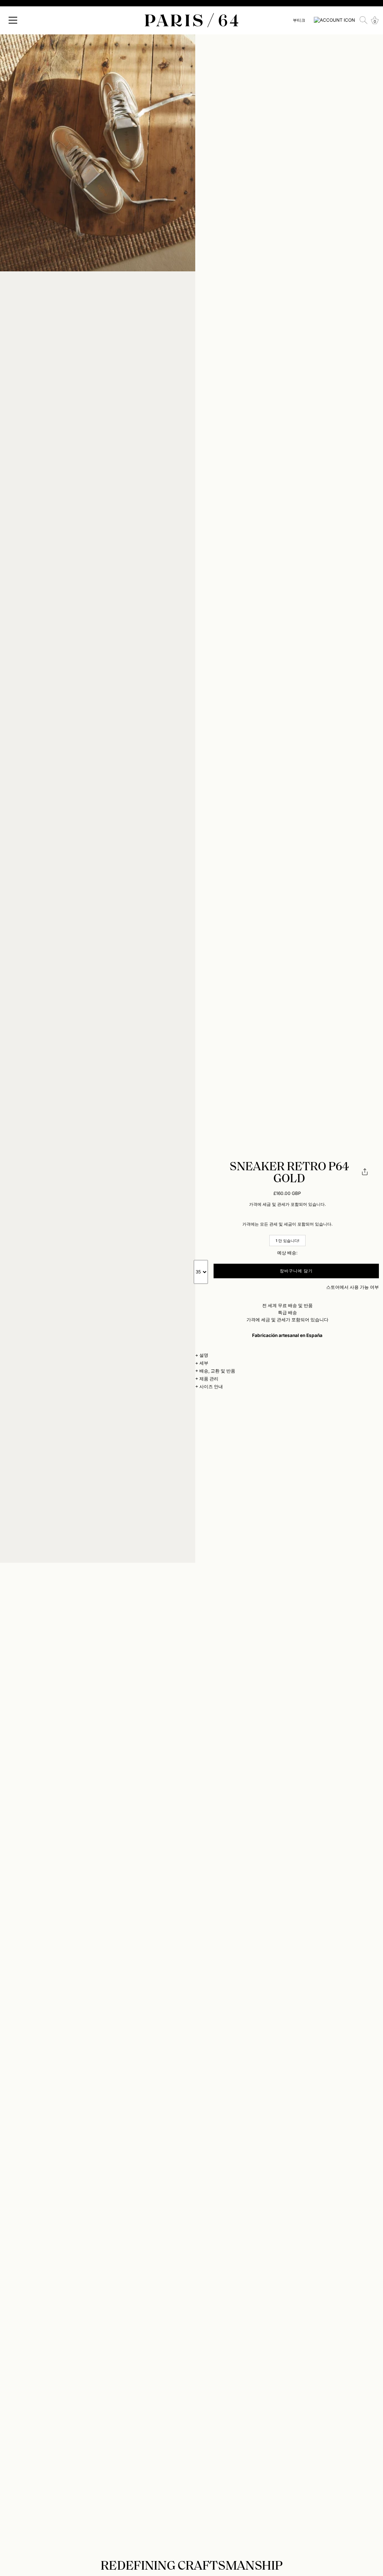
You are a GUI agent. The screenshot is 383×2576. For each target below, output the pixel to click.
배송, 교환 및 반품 (217, 1371)
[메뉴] (13, 20)
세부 (204, 1363)
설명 (204, 1355)
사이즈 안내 (211, 1386)
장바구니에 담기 (296, 1271)
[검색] (364, 20)
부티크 (299, 20)
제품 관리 (209, 1379)
